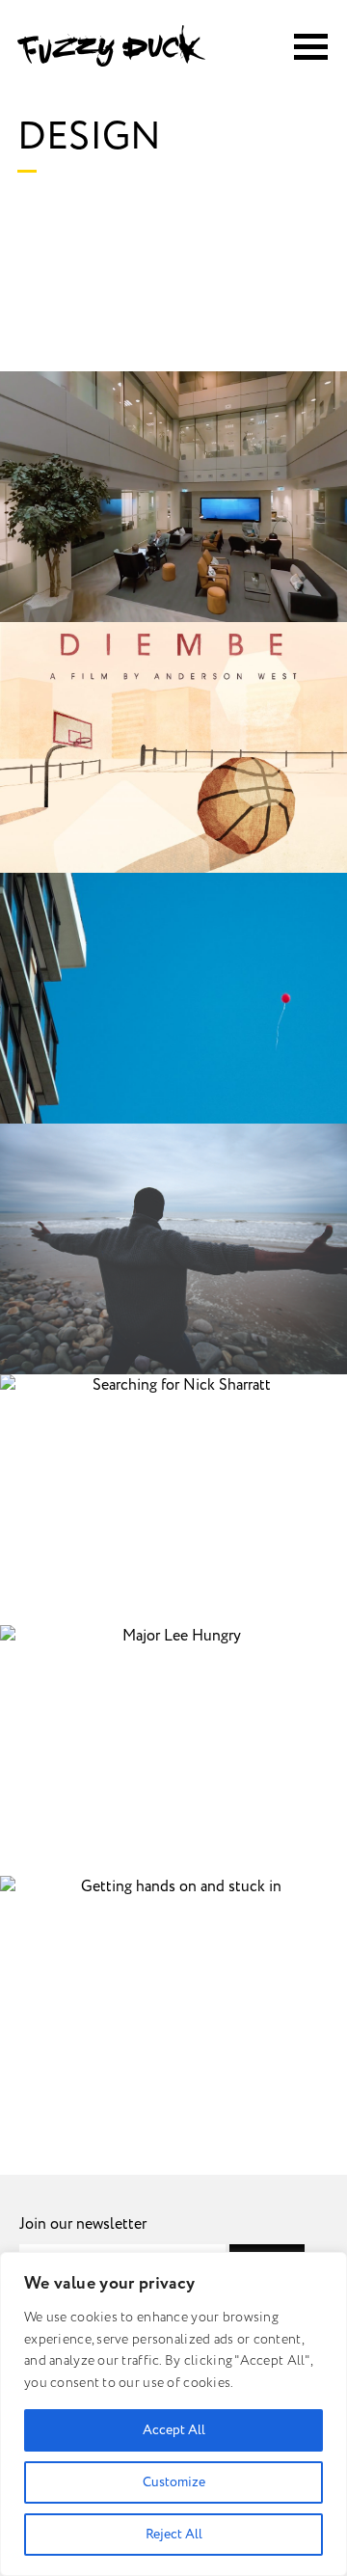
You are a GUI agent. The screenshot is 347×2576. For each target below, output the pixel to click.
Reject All (174, 2534)
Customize (174, 2482)
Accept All (174, 2430)
